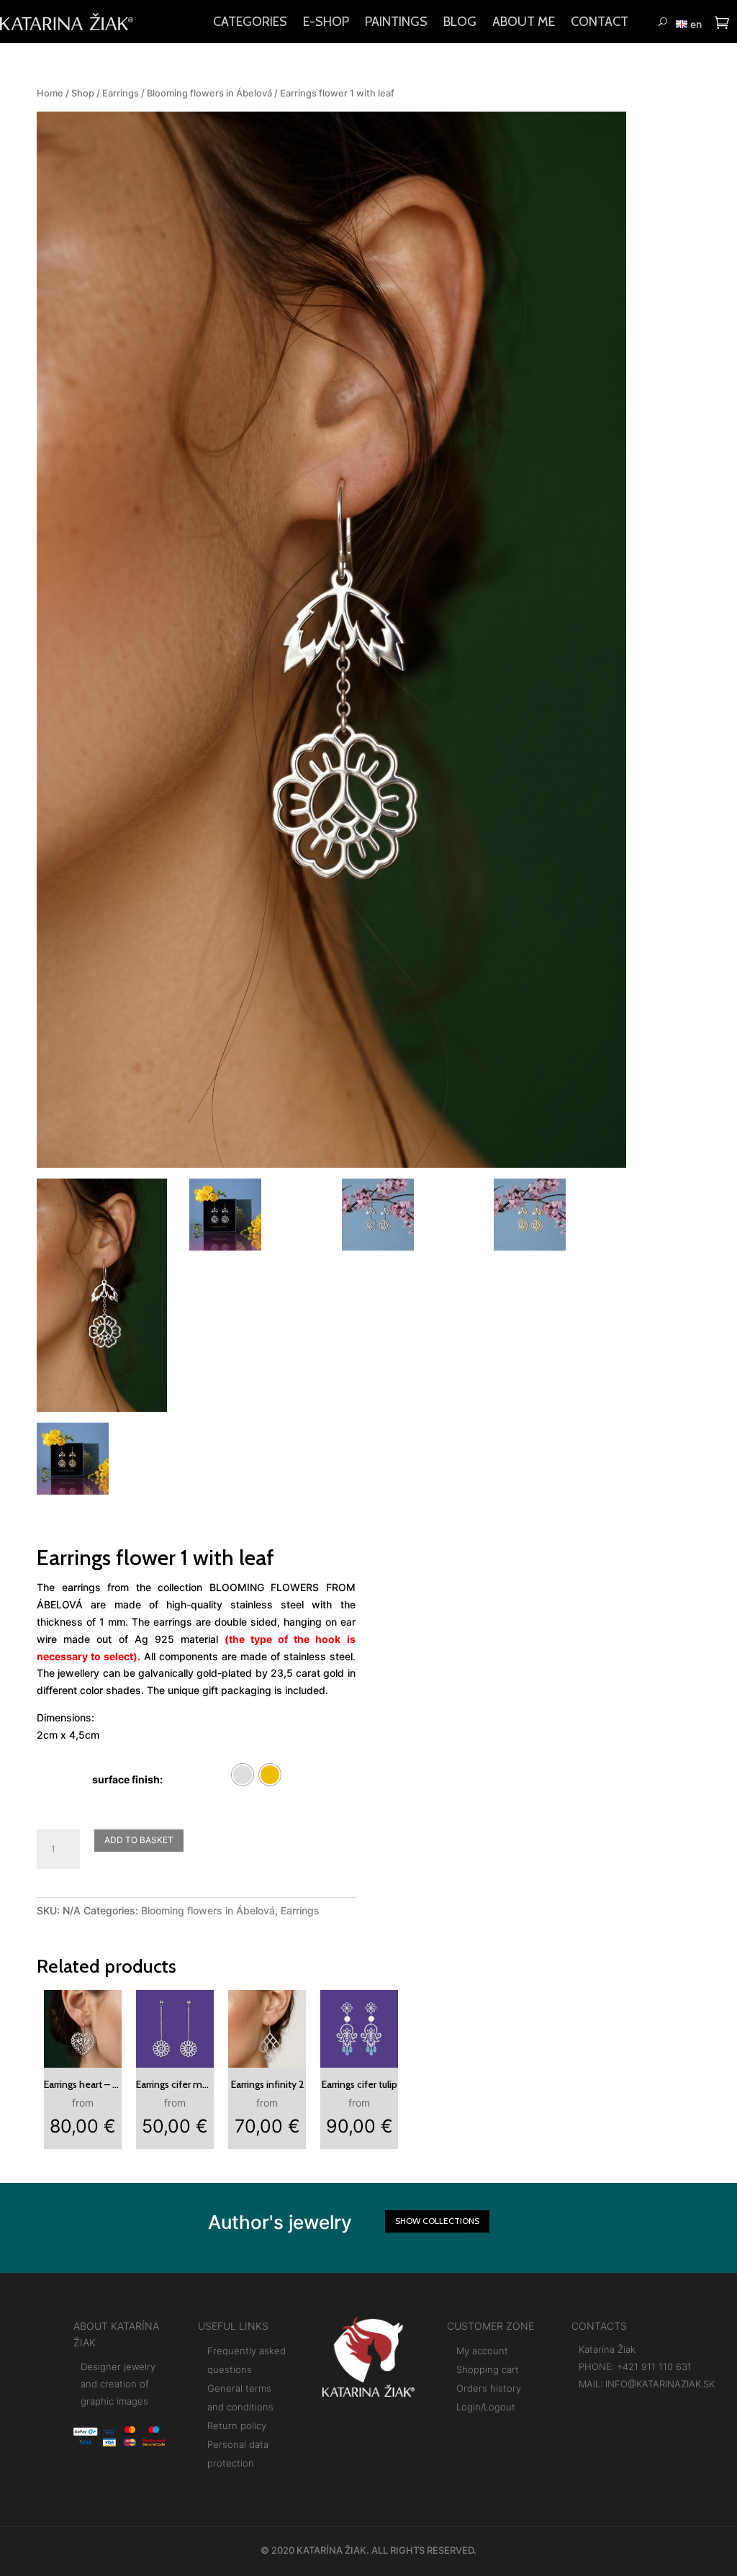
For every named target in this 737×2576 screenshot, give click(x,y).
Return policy (237, 2426)
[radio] (243, 1775)
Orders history (489, 2388)
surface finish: (127, 1779)
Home (50, 93)
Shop (83, 93)
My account (482, 2351)
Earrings (121, 93)
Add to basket (139, 1840)
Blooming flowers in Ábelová (209, 93)
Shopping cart (488, 2369)
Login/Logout (486, 2407)
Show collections (437, 2221)
